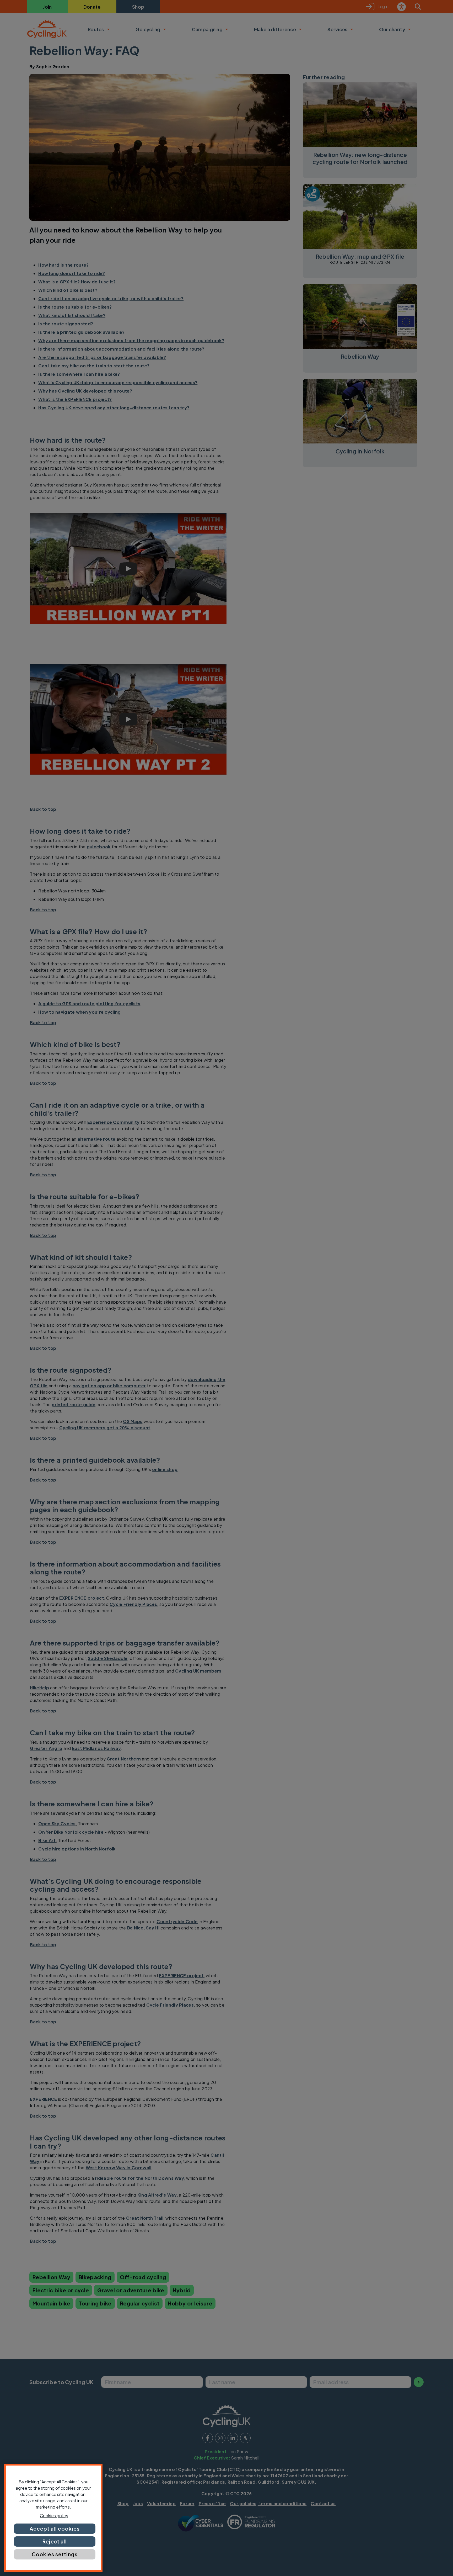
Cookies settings (55, 2554)
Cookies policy (54, 2516)
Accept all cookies (55, 2529)
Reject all (55, 2541)
